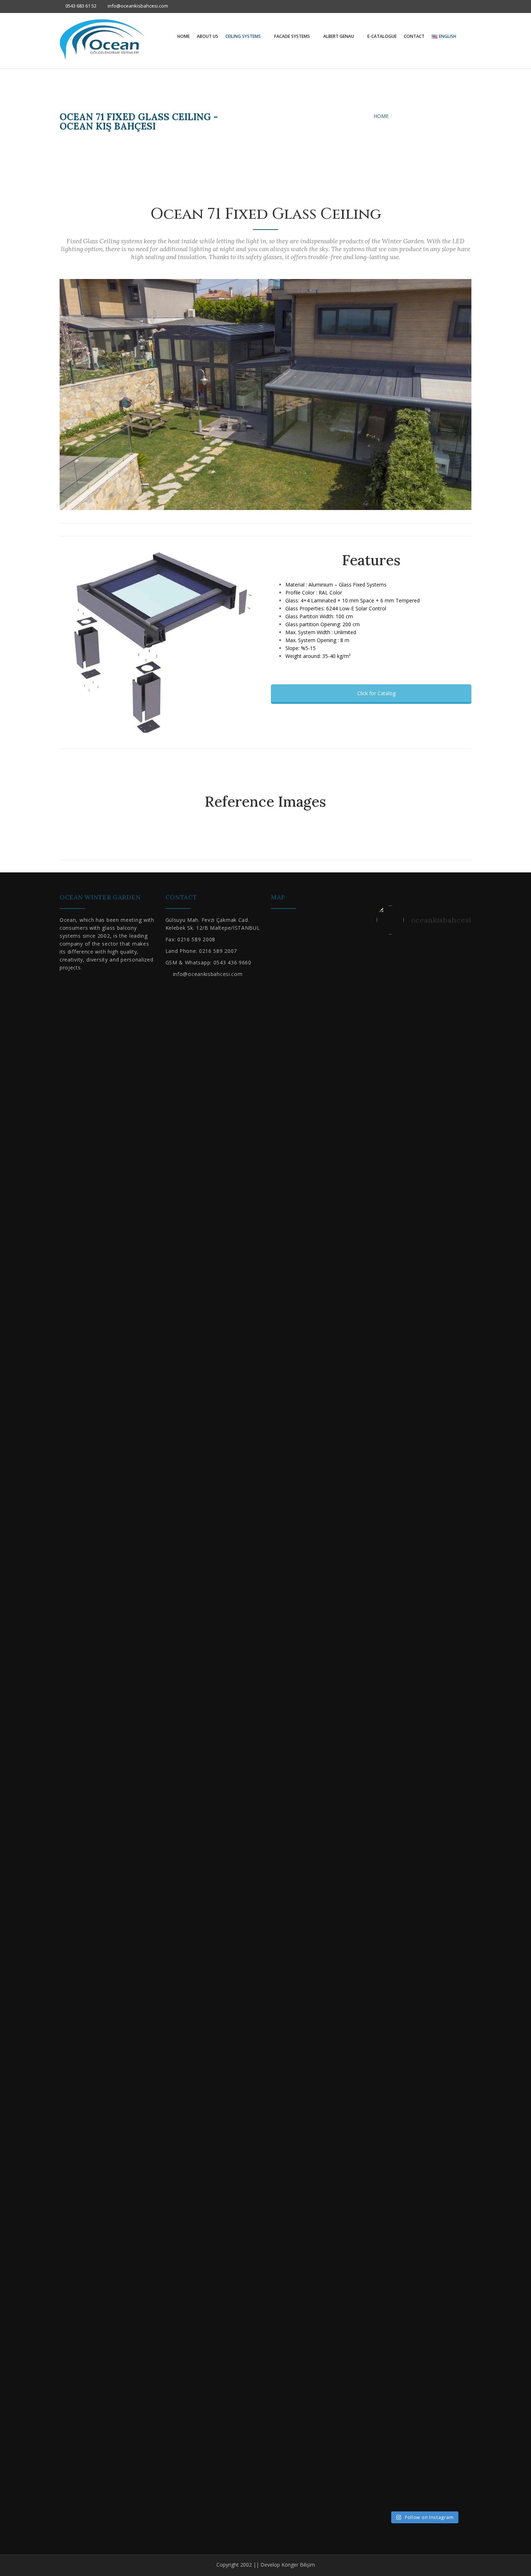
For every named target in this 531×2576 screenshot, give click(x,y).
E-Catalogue (382, 36)
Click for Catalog (376, 693)
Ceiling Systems (244, 36)
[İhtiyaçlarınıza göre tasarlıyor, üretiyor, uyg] (463, 1109)
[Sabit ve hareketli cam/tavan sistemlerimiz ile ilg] (385, 1415)
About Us (208, 36)
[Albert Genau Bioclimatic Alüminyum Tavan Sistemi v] (385, 1708)
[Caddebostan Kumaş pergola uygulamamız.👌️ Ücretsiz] (385, 1085)
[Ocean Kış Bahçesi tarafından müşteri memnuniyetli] (424, 1117)
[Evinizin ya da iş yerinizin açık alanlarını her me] (444, 1089)
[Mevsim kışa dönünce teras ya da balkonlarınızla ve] (424, 2232)
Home (184, 36)
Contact (414, 36)
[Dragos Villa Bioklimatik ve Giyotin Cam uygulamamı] (405, 1089)
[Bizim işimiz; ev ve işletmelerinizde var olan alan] (385, 2113)
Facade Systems (293, 36)
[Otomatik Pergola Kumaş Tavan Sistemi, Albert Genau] (424, 1478)
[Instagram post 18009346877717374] (405, 1681)
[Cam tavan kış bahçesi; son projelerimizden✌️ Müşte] (444, 1812)
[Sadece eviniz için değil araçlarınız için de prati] (463, 1800)
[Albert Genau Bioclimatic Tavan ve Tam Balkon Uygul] (463, 1375)
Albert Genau (339, 36)
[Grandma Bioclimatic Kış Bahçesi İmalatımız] (424, 1688)
